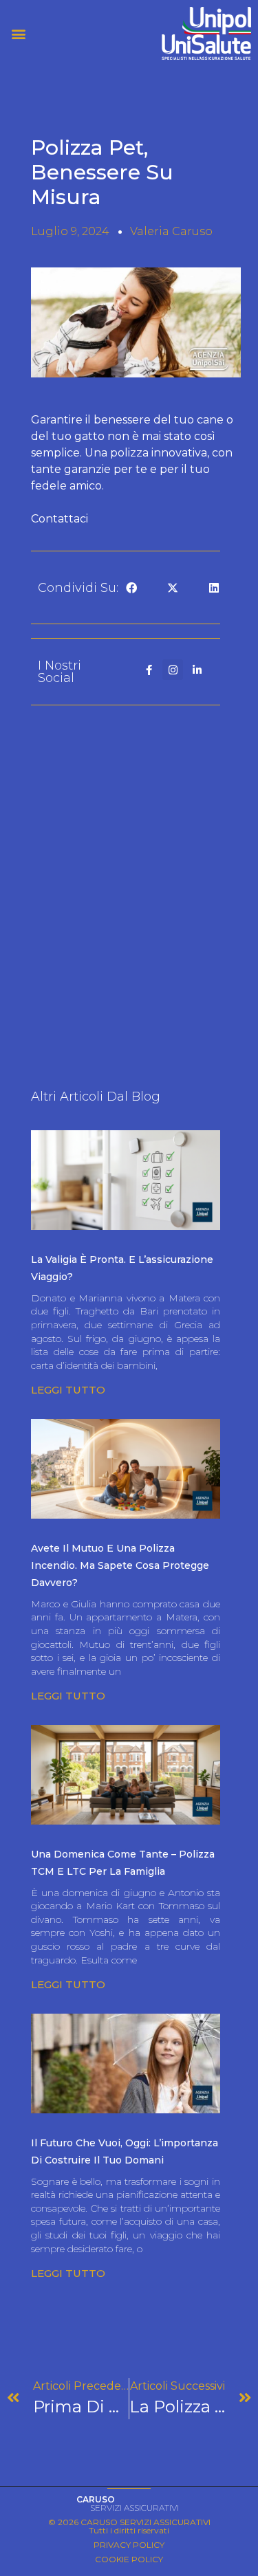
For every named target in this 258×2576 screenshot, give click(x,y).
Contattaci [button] (60, 519)
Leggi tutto (68, 1390)
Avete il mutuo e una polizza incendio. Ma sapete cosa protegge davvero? (120, 1565)
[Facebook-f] (149, 670)
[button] (65, 33)
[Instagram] (173, 670)
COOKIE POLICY (129, 2559)
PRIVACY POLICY (129, 2545)
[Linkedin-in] (197, 670)
